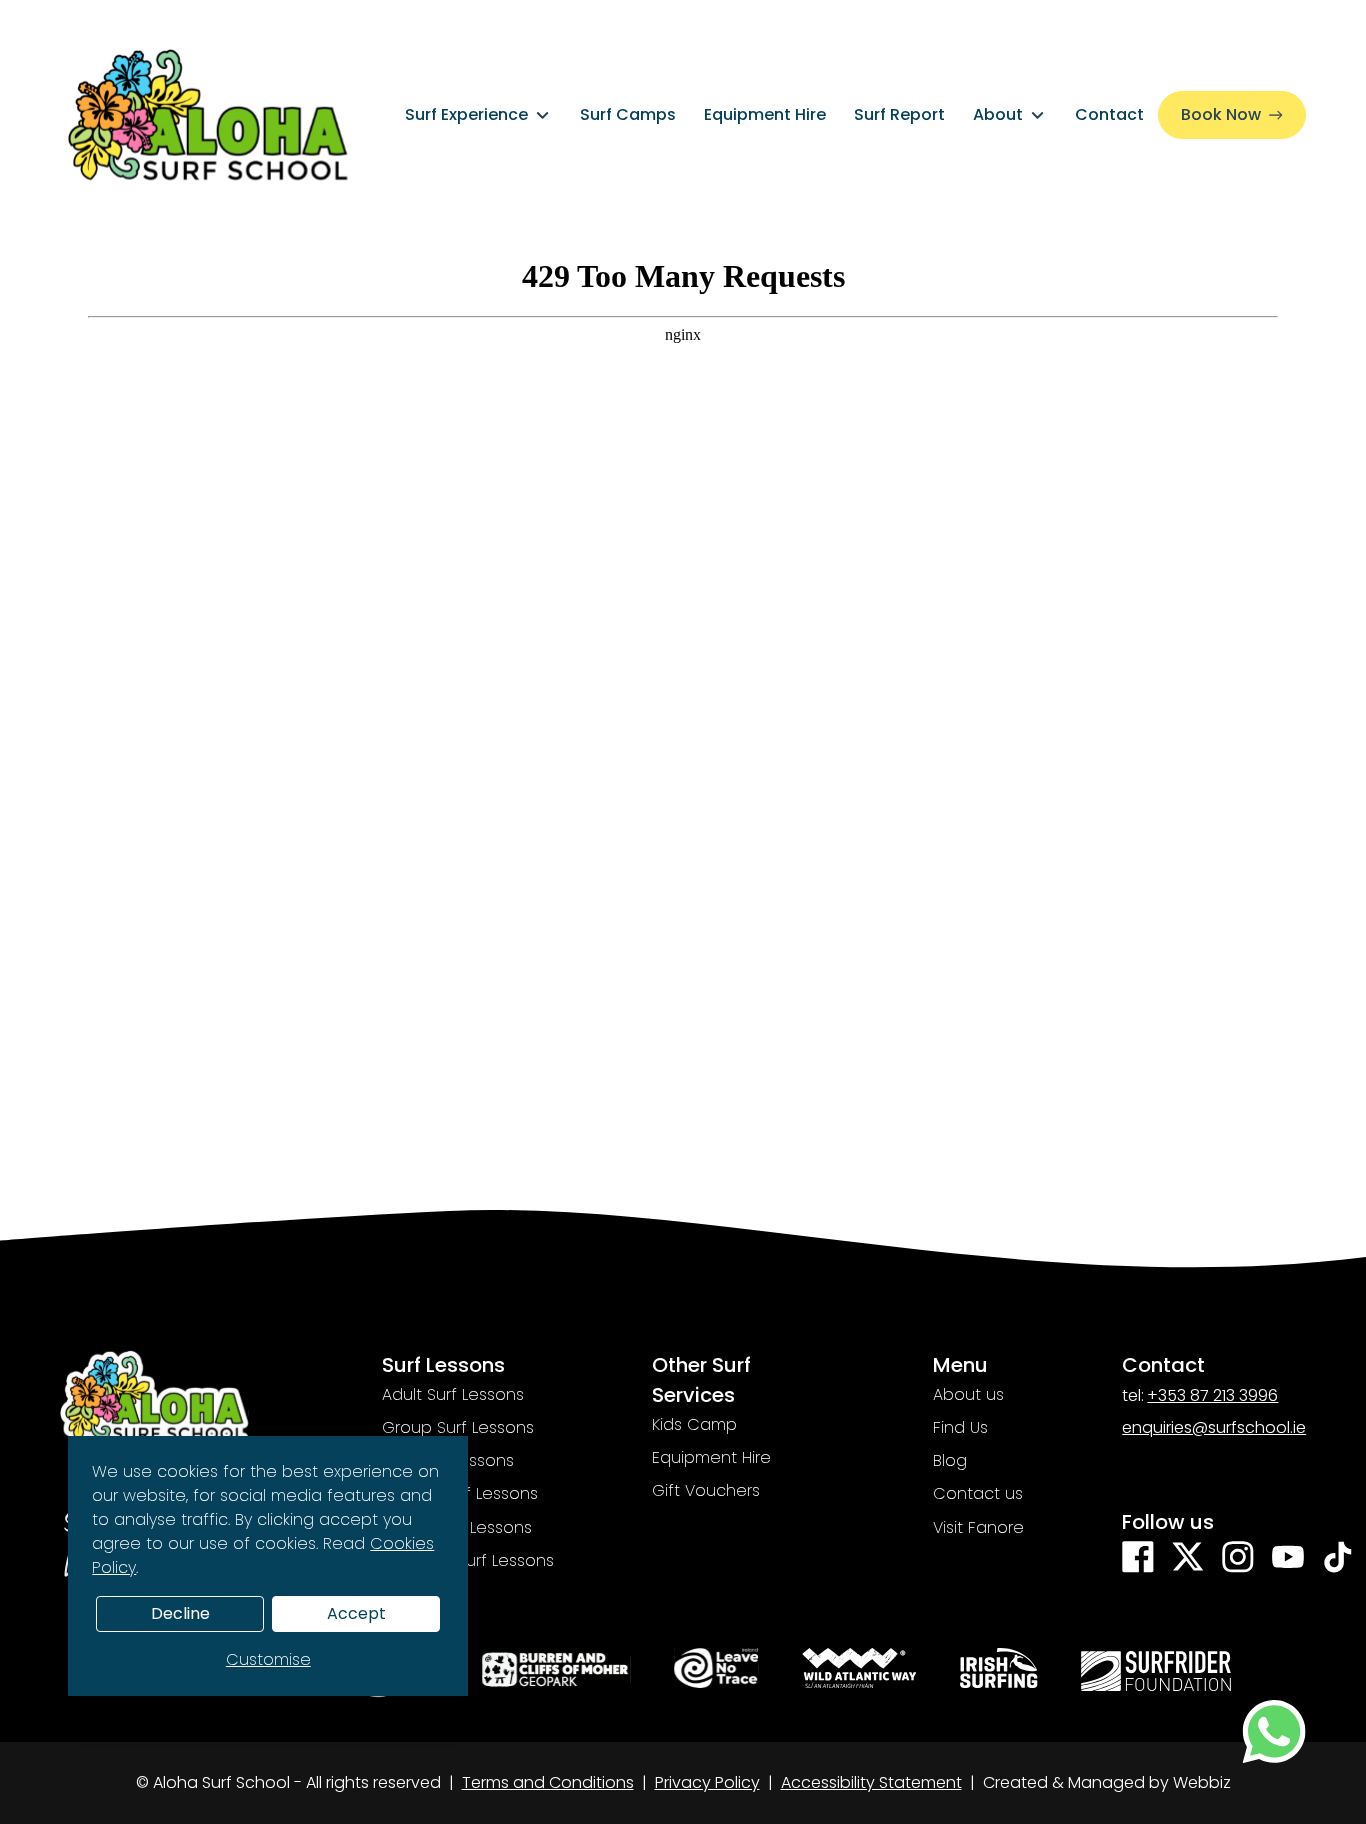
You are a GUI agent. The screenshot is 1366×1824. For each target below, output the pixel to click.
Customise (268, 1659)
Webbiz (1202, 1782)
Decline (180, 1613)
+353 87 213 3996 (1212, 1396)
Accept (356, 1613)
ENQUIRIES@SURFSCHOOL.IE (1214, 1428)
